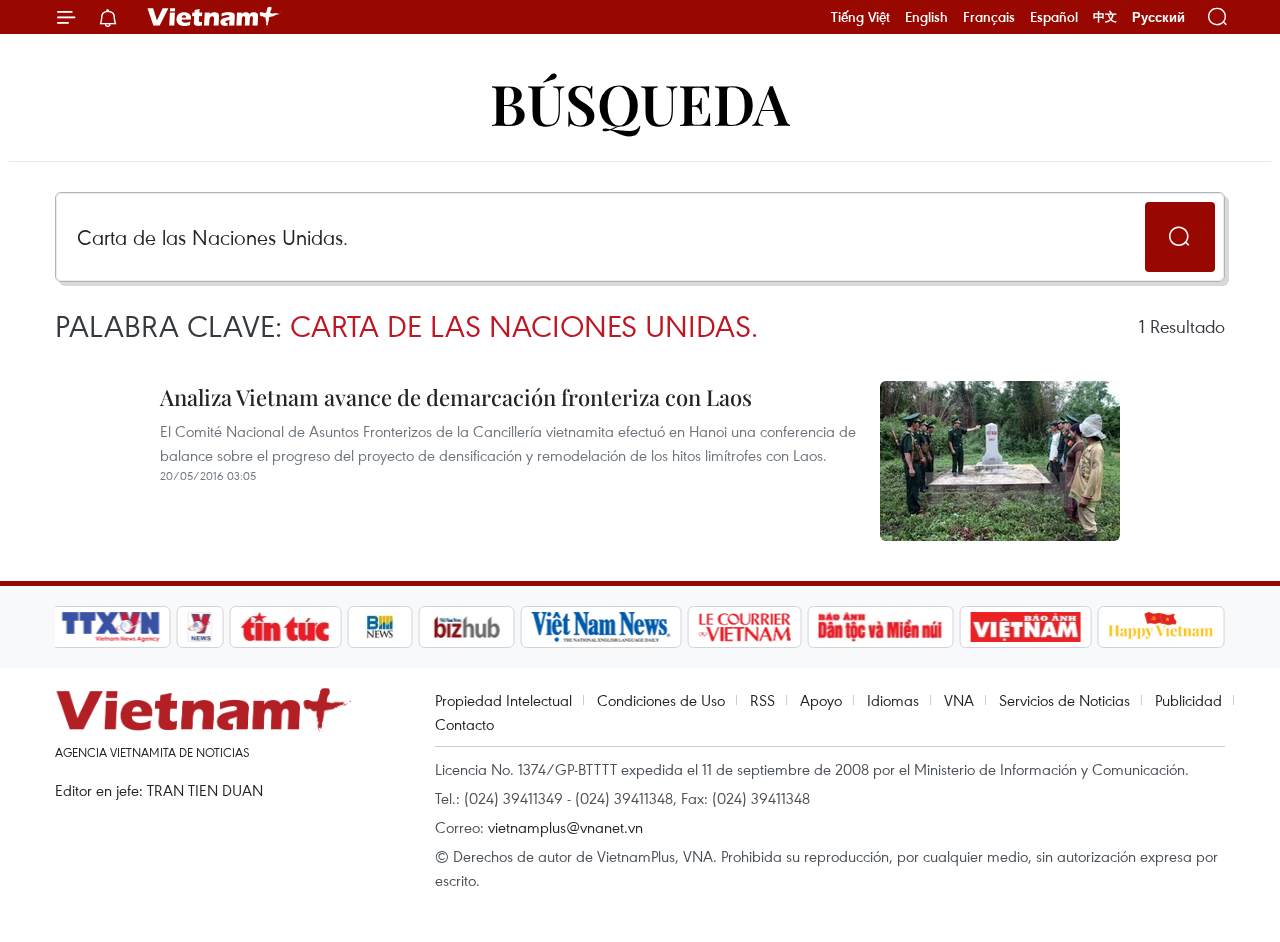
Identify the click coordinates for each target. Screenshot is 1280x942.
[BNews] (380, 627)
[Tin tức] (286, 627)
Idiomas (893, 700)
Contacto (464, 724)
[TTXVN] (111, 627)
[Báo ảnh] (1025, 627)
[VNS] (600, 627)
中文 (1105, 17)
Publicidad (1188, 700)
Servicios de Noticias (1064, 700)
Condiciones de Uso (661, 700)
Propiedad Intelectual (503, 700)
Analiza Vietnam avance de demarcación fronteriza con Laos (456, 397)
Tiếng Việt (860, 17)
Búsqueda (640, 102)
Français (989, 17)
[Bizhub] (466, 627)
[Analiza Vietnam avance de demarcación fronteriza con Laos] (1000, 461)
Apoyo (821, 700)
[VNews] (200, 627)
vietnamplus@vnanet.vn (565, 827)
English (926, 17)
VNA (959, 700)
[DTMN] (880, 627)
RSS (762, 700)
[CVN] (744, 627)
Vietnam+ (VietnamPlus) (214, 17)
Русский (1158, 17)
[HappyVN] (1161, 627)
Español (1054, 17)
